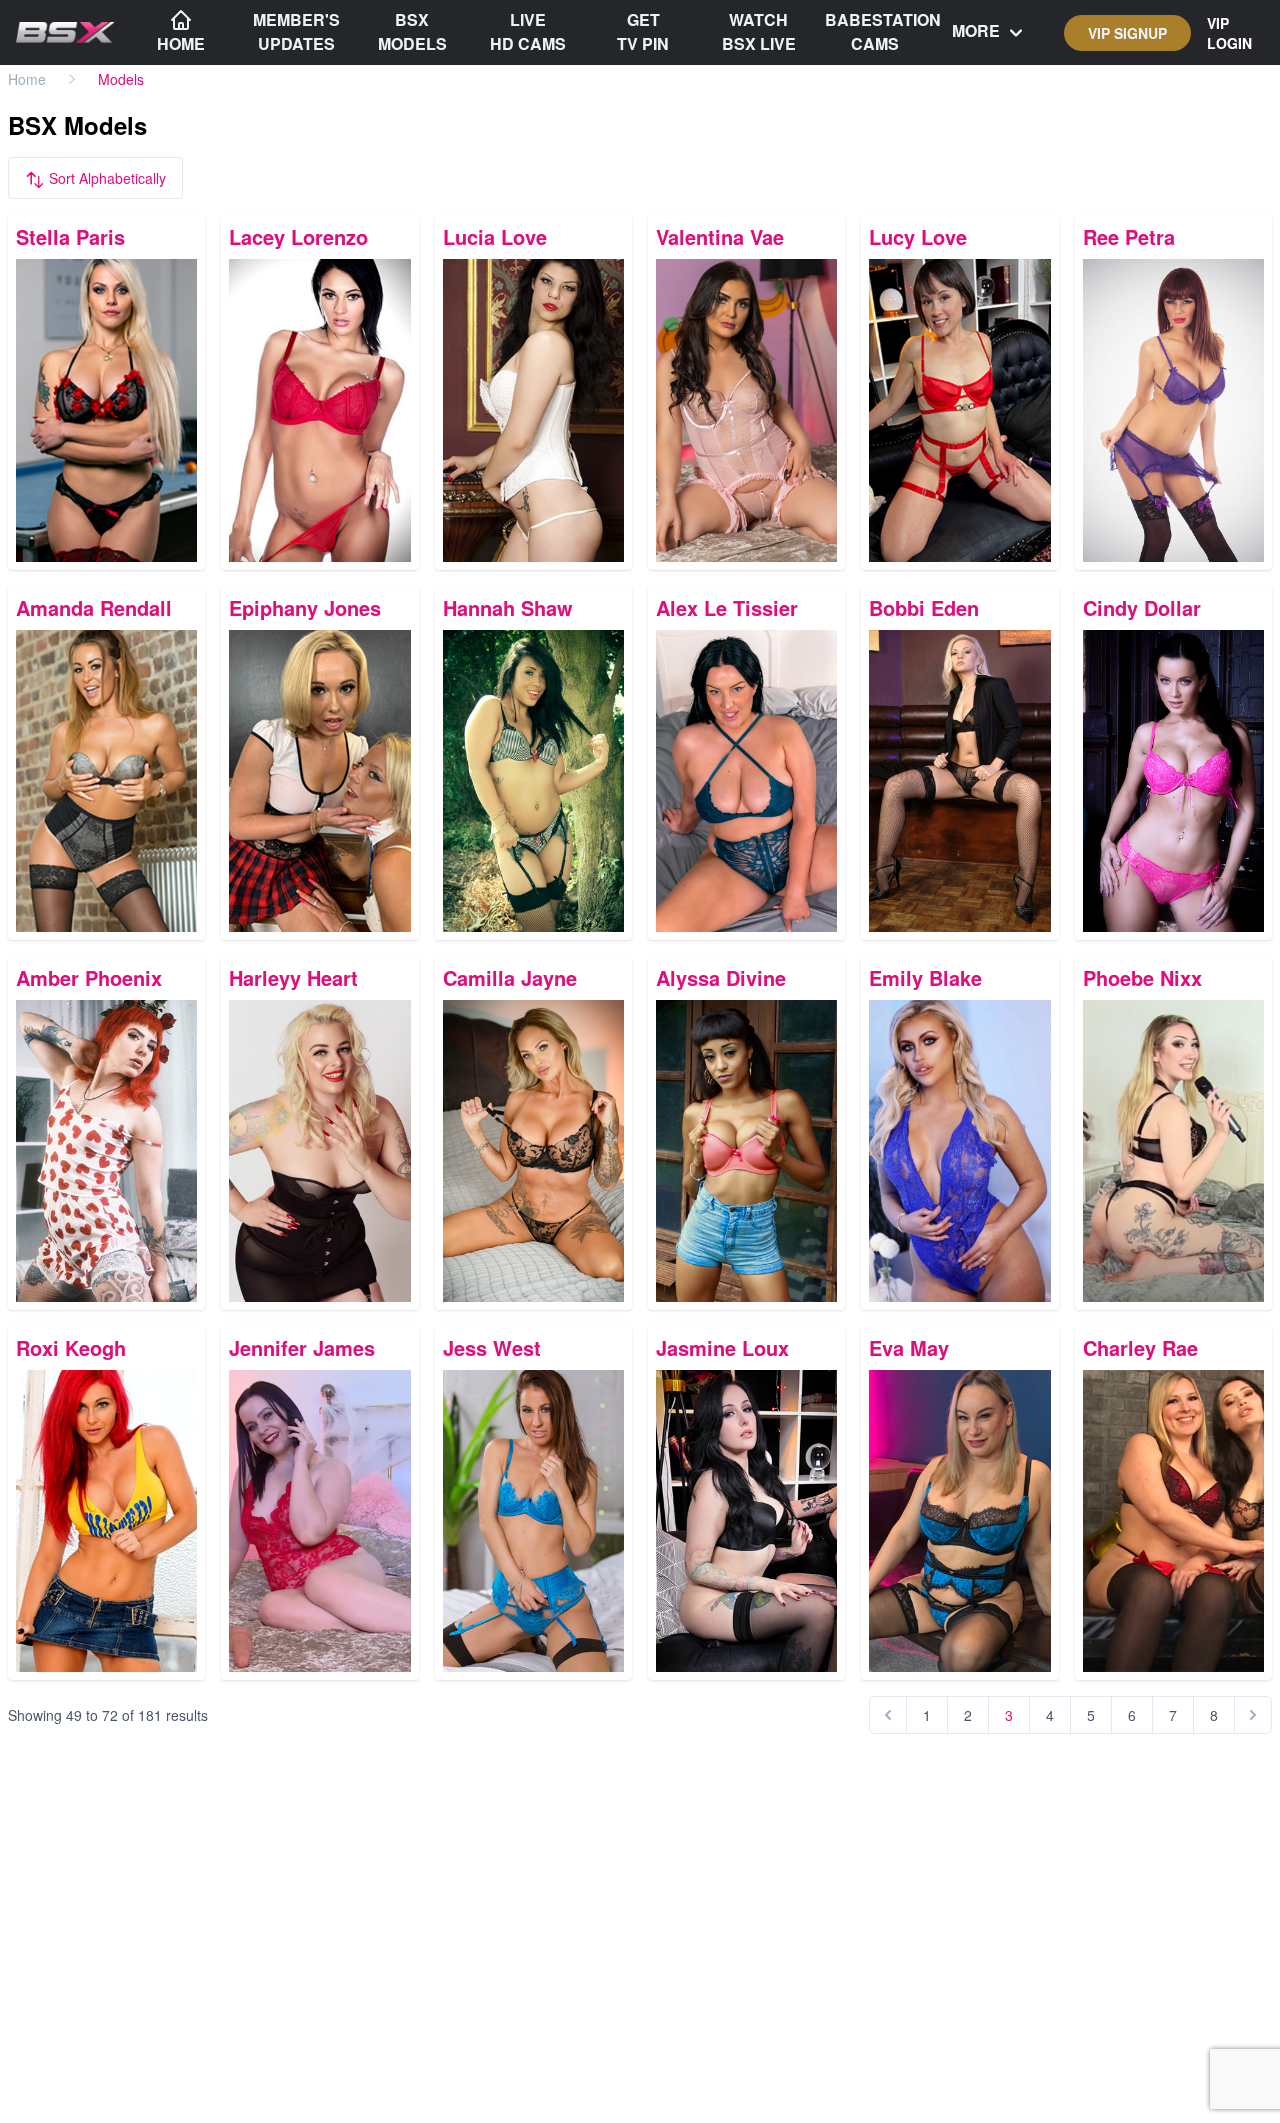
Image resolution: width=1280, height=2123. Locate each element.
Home (27, 79)
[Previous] (888, 1715)
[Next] (1253, 1715)
